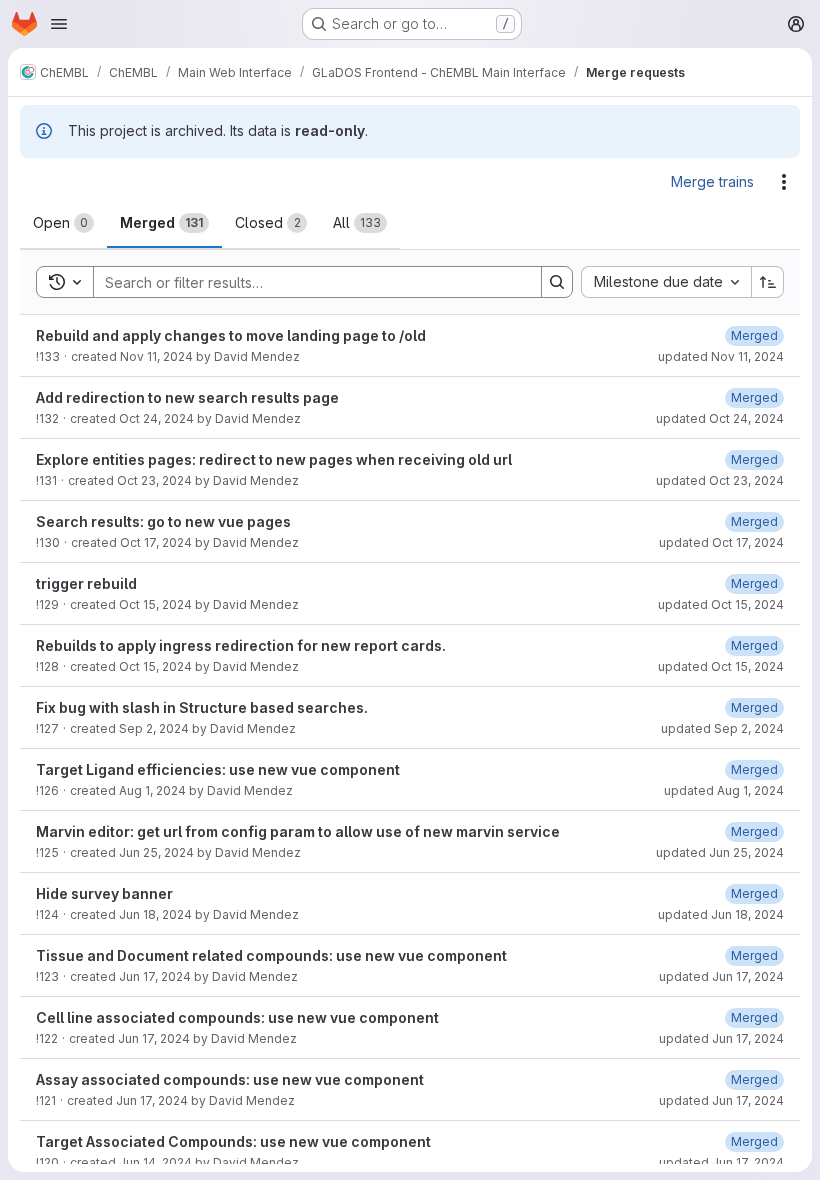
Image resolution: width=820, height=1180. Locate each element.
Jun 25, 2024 (156, 852)
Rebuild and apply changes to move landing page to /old (231, 335)
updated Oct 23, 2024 (720, 480)
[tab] (63, 223)
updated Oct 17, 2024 (721, 542)
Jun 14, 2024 (155, 1162)
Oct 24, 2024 (156, 418)
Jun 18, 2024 (155, 914)
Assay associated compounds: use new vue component (230, 1079)
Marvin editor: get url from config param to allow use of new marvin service (298, 831)
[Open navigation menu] (59, 24)
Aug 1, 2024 (152, 790)
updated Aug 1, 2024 (724, 790)
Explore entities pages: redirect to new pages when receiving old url (274, 459)
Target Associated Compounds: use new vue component (233, 1141)
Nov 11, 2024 (156, 356)
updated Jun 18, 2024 (721, 914)
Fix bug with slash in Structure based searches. (202, 707)
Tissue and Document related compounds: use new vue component (271, 955)
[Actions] (784, 182)
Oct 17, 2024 (156, 542)
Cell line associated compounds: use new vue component (237, 1017)
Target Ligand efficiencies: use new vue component (218, 769)
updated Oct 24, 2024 (720, 418)
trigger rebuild (86, 583)
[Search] (557, 282)
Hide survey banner (104, 893)
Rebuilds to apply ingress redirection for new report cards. (241, 645)
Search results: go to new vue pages (163, 521)
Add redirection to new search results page (187, 397)
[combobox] (666, 282)
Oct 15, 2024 (155, 604)
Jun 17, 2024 (155, 976)
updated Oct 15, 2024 (721, 604)
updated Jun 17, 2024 (721, 976)
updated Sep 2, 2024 (722, 728)
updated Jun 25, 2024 (720, 852)
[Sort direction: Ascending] (768, 282)
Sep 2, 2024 (154, 728)
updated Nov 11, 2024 (721, 356)
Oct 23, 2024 (154, 480)
